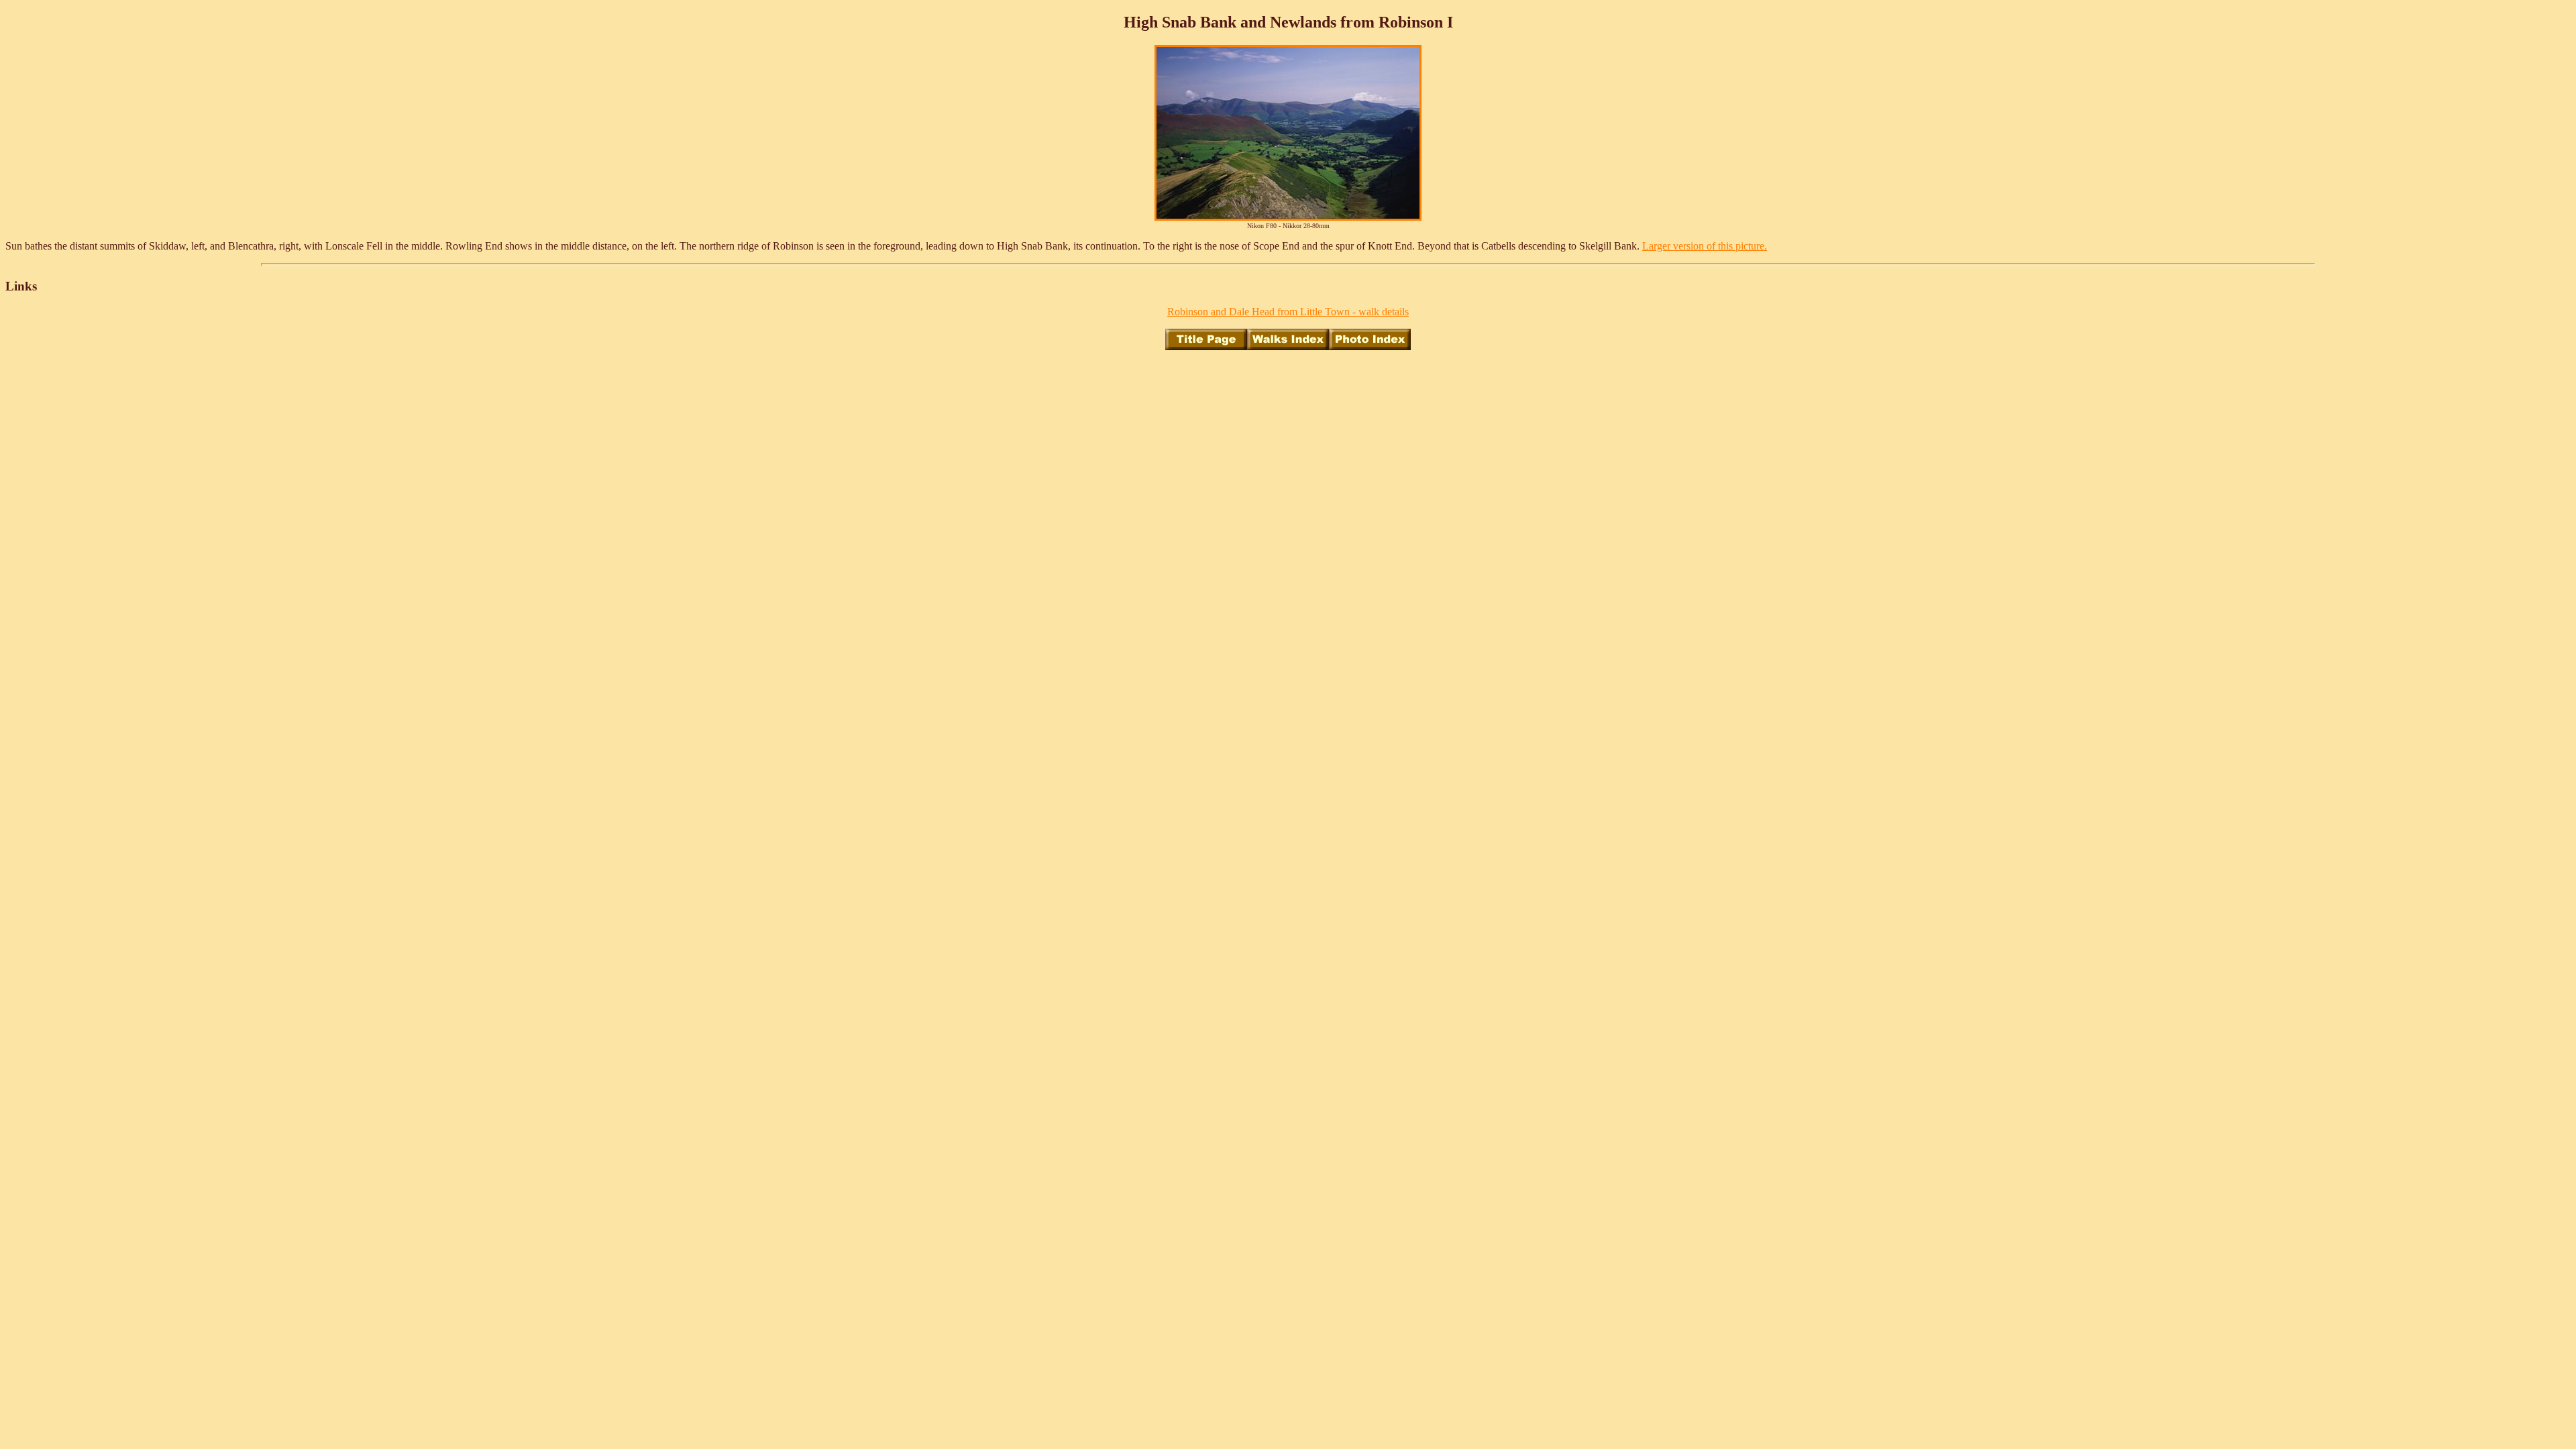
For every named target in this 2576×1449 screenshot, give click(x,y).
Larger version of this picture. (1705, 246)
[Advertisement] (1288, 391)
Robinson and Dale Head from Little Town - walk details (1288, 312)
